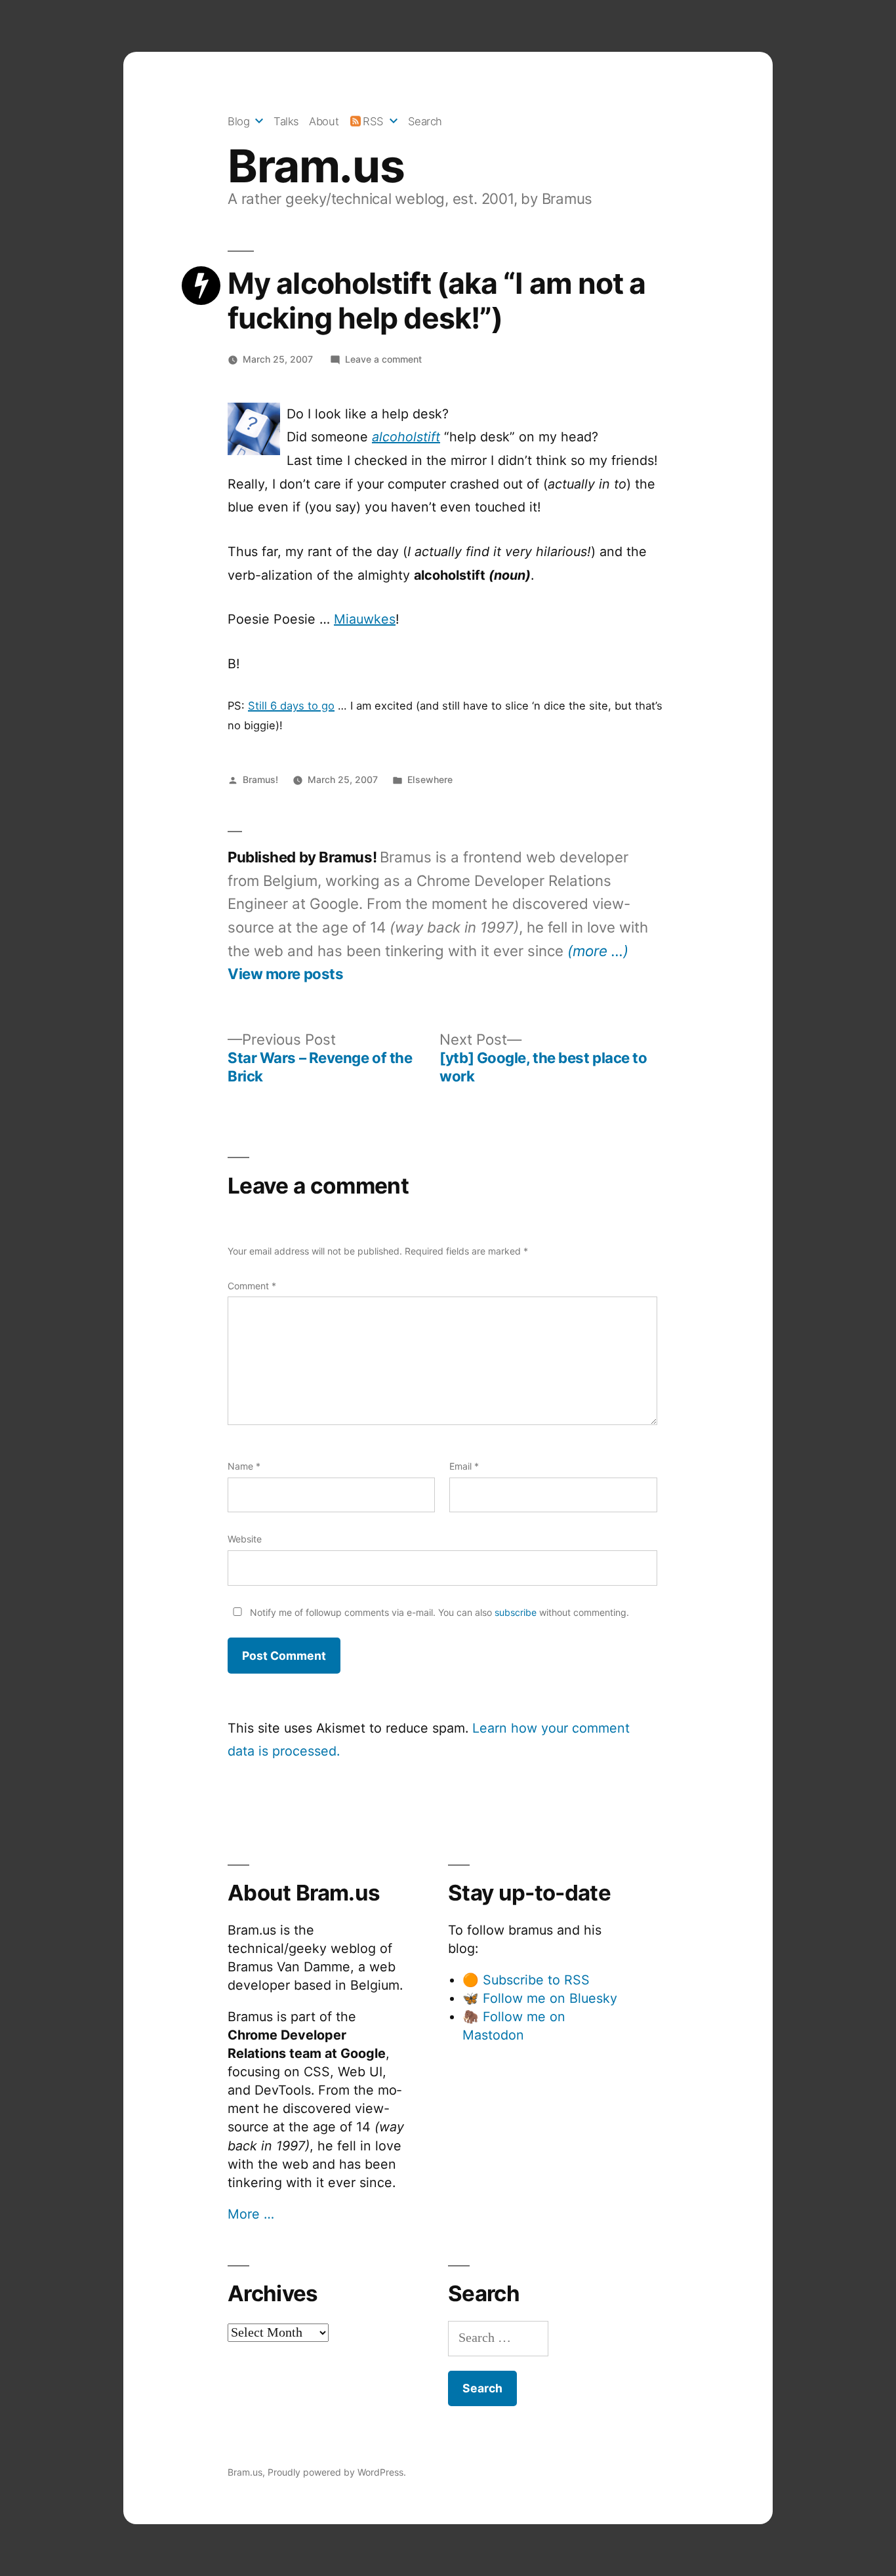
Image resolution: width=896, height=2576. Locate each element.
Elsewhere (430, 779)
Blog (238, 121)
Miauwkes (365, 619)
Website (245, 1539)
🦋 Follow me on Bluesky (540, 1998)
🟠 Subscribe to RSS (526, 1980)
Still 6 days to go (291, 706)
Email (464, 1466)
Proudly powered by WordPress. (337, 2472)
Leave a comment (383, 359)
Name (244, 1466)
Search (425, 121)
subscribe (516, 1612)
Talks (286, 121)
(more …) (598, 951)
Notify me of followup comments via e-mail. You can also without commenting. (438, 1612)
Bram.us (316, 166)
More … (251, 2214)
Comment (252, 1286)
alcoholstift (406, 437)
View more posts (285, 974)
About (324, 121)
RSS (373, 121)
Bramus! (260, 779)
